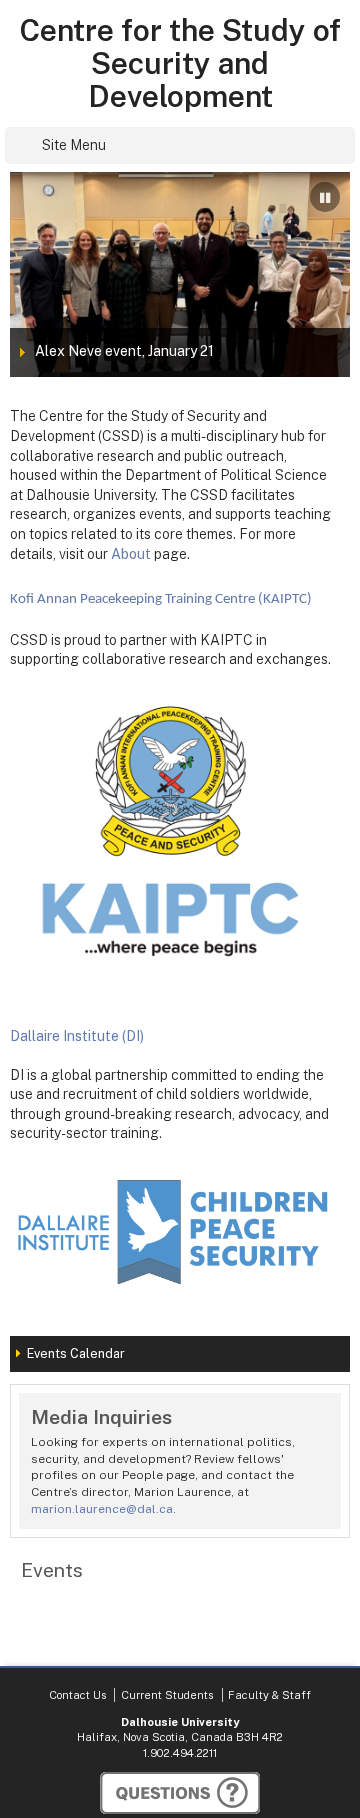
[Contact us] (180, 1793)
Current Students (167, 1695)
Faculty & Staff (269, 1695)
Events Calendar (76, 1353)
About (131, 554)
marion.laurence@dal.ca (102, 1509)
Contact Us (77, 1695)
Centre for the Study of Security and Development (180, 63)
